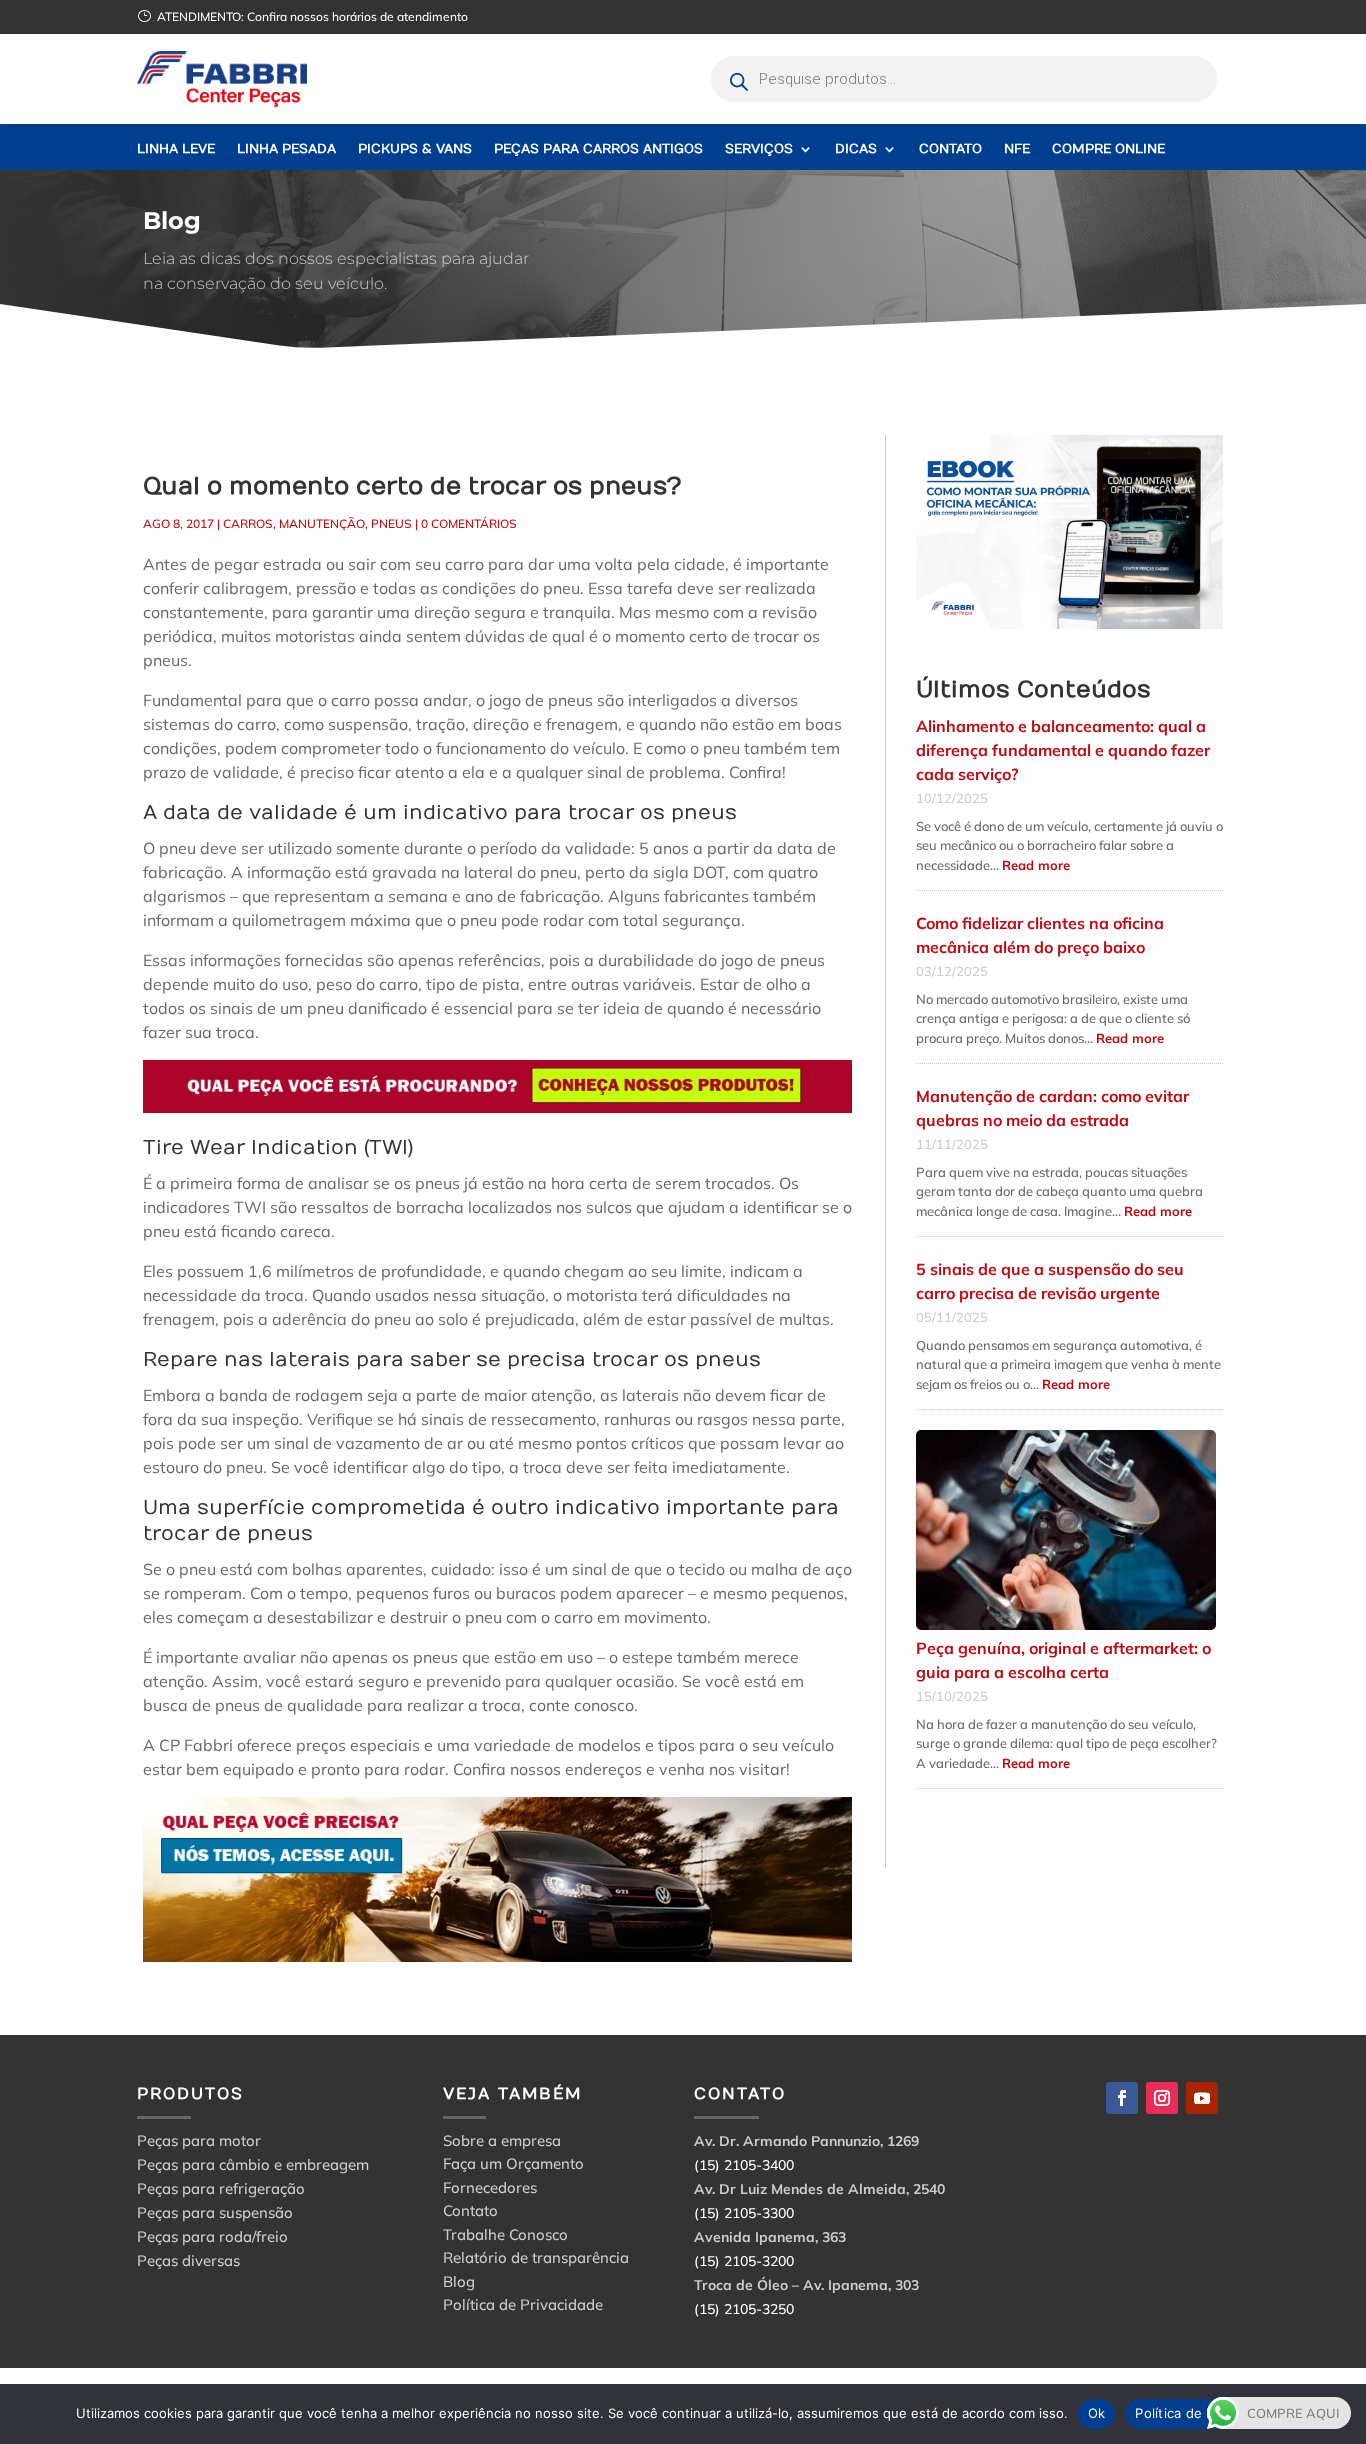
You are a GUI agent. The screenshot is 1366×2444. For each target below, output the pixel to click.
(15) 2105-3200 (744, 2261)
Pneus (391, 523)
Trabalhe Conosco (505, 2237)
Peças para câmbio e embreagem (253, 2164)
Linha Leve (176, 149)
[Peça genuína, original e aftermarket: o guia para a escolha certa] (1066, 1531)
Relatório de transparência (536, 2260)
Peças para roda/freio (212, 2236)
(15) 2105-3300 (744, 2213)
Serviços (759, 149)
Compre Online (1108, 149)
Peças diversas (188, 2260)
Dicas (856, 149)
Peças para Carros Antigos (598, 149)
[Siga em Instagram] (1162, 2098)
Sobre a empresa (502, 2143)
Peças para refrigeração (221, 2188)
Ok (1097, 2413)
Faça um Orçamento (513, 2166)
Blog (459, 2284)
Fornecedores (490, 2190)
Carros (248, 523)
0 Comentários (469, 523)
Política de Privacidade (523, 2307)
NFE (1017, 149)
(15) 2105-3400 (744, 2165)
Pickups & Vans (415, 149)
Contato (950, 149)
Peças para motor (199, 2140)
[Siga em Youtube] (1202, 2098)
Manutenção (322, 523)
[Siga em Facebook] (1122, 2098)
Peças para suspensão (215, 2212)
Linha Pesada (286, 149)
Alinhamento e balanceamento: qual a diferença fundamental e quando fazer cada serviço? (1063, 750)
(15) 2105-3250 (744, 2309)
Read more (1036, 865)
